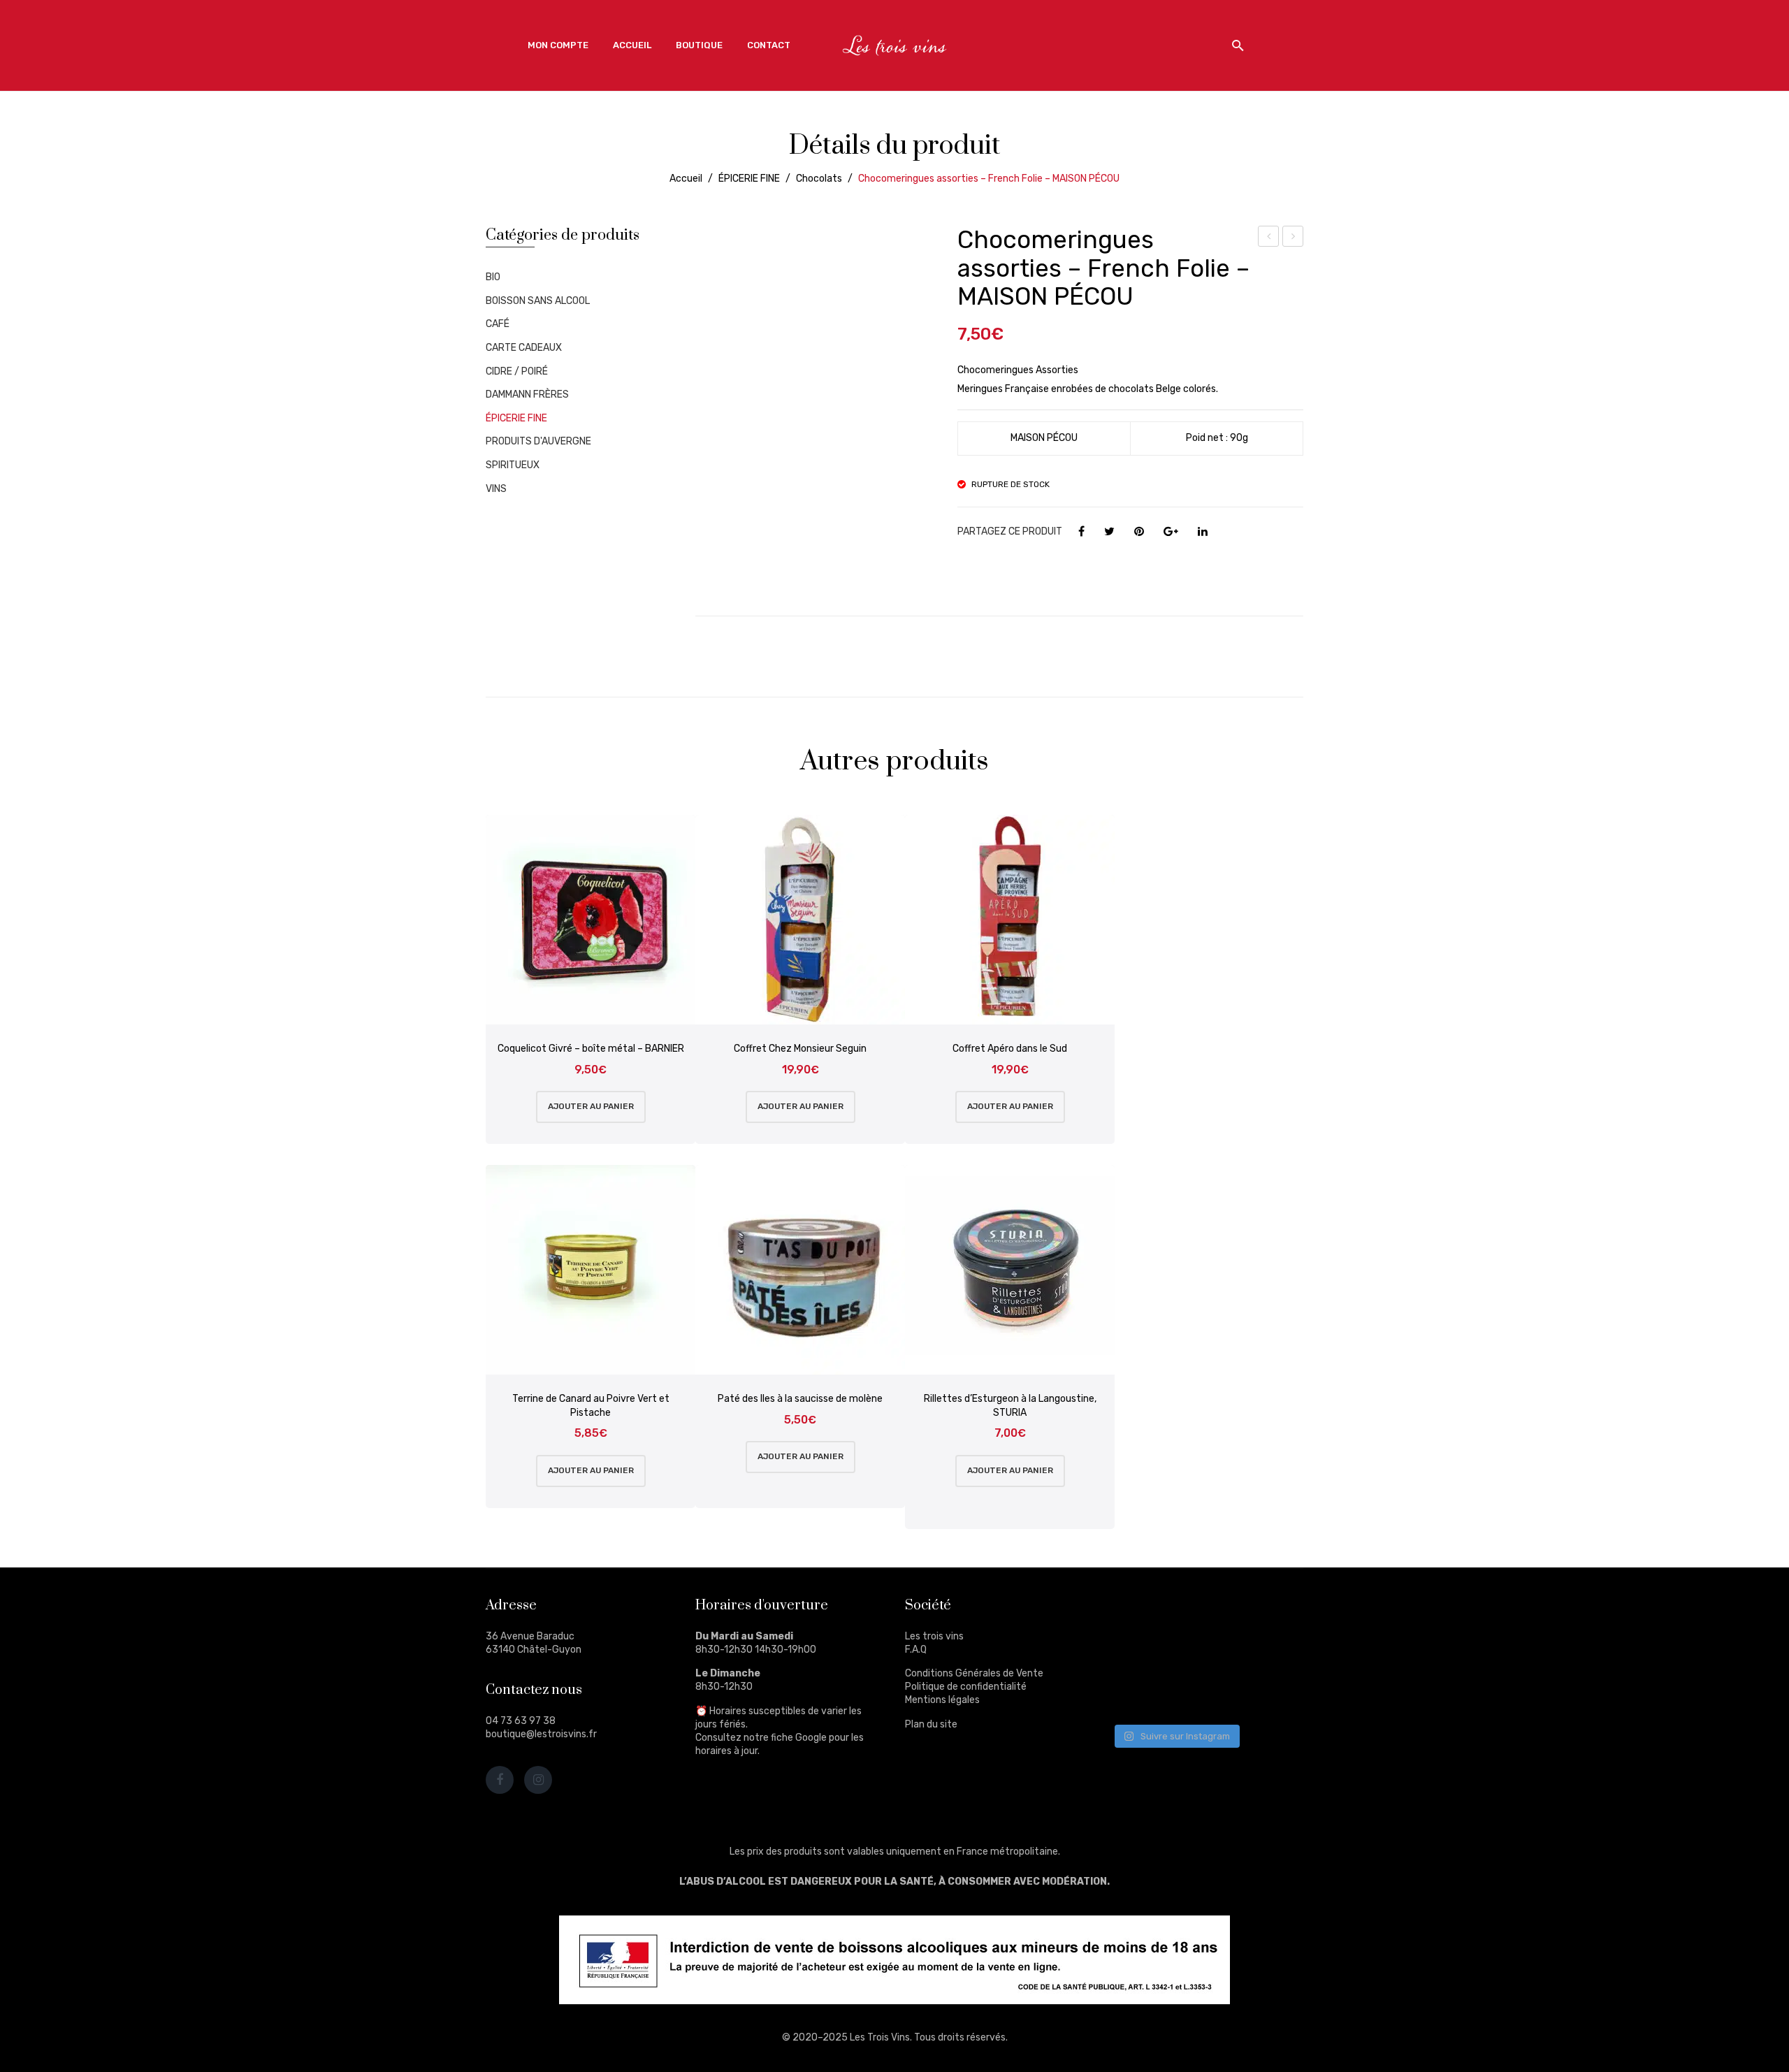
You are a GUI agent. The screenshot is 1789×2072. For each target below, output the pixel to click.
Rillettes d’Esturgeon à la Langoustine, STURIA (1010, 1406)
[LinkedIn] (1203, 532)
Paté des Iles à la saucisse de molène (800, 1399)
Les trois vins (934, 1636)
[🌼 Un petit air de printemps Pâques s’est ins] (1137, 1653)
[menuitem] (558, 45)
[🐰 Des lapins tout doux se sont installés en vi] (1202, 1653)
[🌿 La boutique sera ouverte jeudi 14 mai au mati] (1267, 1614)
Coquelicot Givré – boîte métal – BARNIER (591, 1049)
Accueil (686, 179)
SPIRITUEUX (513, 465)
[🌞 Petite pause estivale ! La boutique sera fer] (1137, 1614)
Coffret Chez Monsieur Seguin (800, 1049)
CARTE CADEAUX (524, 348)
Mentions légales (942, 1700)
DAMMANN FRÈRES (527, 394)
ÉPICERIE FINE (749, 179)
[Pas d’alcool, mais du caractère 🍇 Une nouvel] (1267, 1653)
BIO (493, 277)
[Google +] (1171, 532)
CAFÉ (498, 324)
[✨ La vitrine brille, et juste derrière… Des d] (1137, 1693)
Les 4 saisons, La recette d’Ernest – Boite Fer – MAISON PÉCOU (1269, 238)
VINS (496, 489)
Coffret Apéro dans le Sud (1010, 1049)
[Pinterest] (1139, 532)
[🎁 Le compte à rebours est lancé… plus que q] (1202, 1693)
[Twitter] (1109, 532)
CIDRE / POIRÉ (517, 371)
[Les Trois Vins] (894, 45)
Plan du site (931, 1724)
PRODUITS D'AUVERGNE (538, 441)
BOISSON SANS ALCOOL (538, 301)
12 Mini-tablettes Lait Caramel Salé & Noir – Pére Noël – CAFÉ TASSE (1293, 238)
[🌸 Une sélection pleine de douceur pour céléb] (1202, 1614)
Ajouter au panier (591, 1106)
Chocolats (819, 179)
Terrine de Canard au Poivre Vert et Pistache (591, 1406)
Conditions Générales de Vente (974, 1673)
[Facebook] (1081, 532)
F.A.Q (916, 1650)
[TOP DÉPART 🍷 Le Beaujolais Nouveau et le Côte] (1267, 1693)
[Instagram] (538, 1780)
